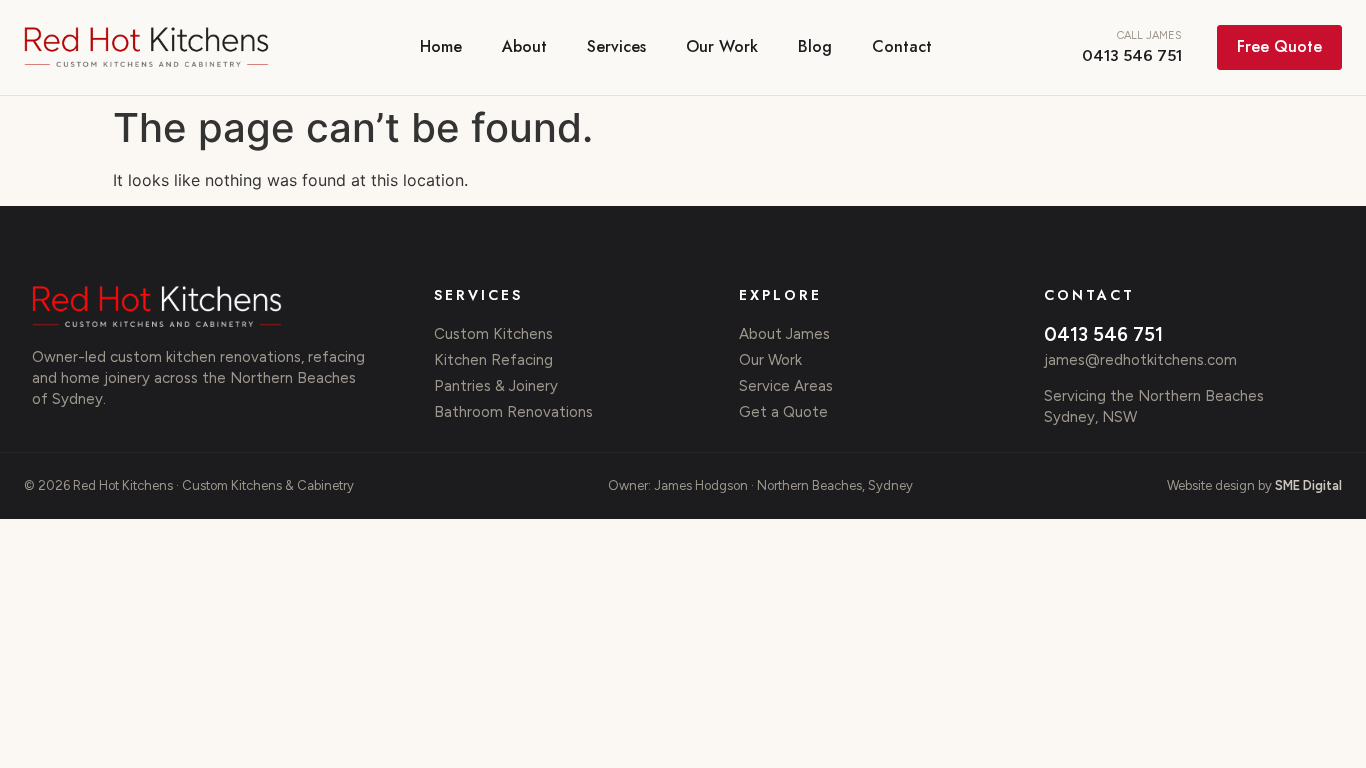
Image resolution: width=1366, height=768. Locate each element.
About (524, 46)
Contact (902, 46)
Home (441, 46)
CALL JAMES (1132, 47)
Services (616, 46)
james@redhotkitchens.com (1140, 360)
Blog (815, 46)
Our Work (722, 46)
